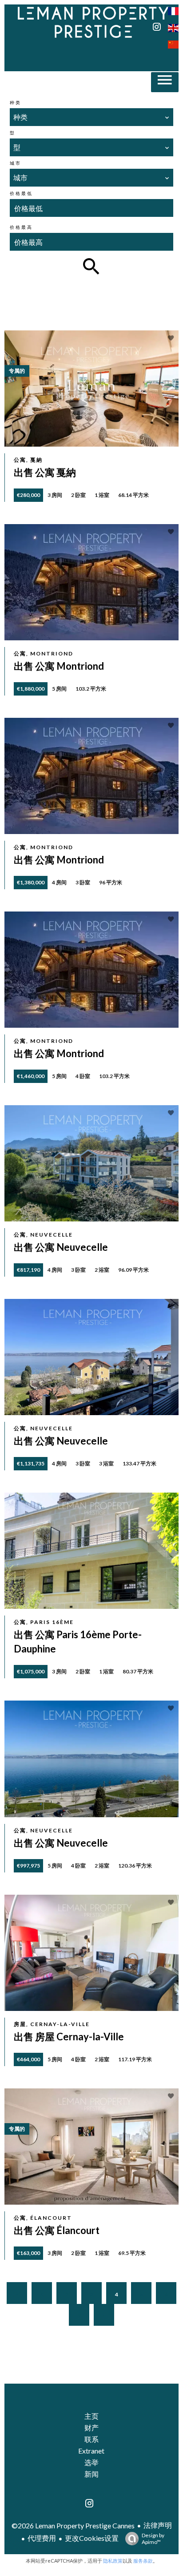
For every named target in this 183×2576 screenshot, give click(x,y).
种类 (16, 102)
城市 (16, 163)
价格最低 (21, 193)
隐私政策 (113, 2561)
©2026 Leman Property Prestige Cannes (73, 2525)
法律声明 (158, 2525)
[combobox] (91, 117)
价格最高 (21, 227)
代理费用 (42, 2538)
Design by (153, 2539)
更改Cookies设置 (92, 2538)
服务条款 (143, 2561)
